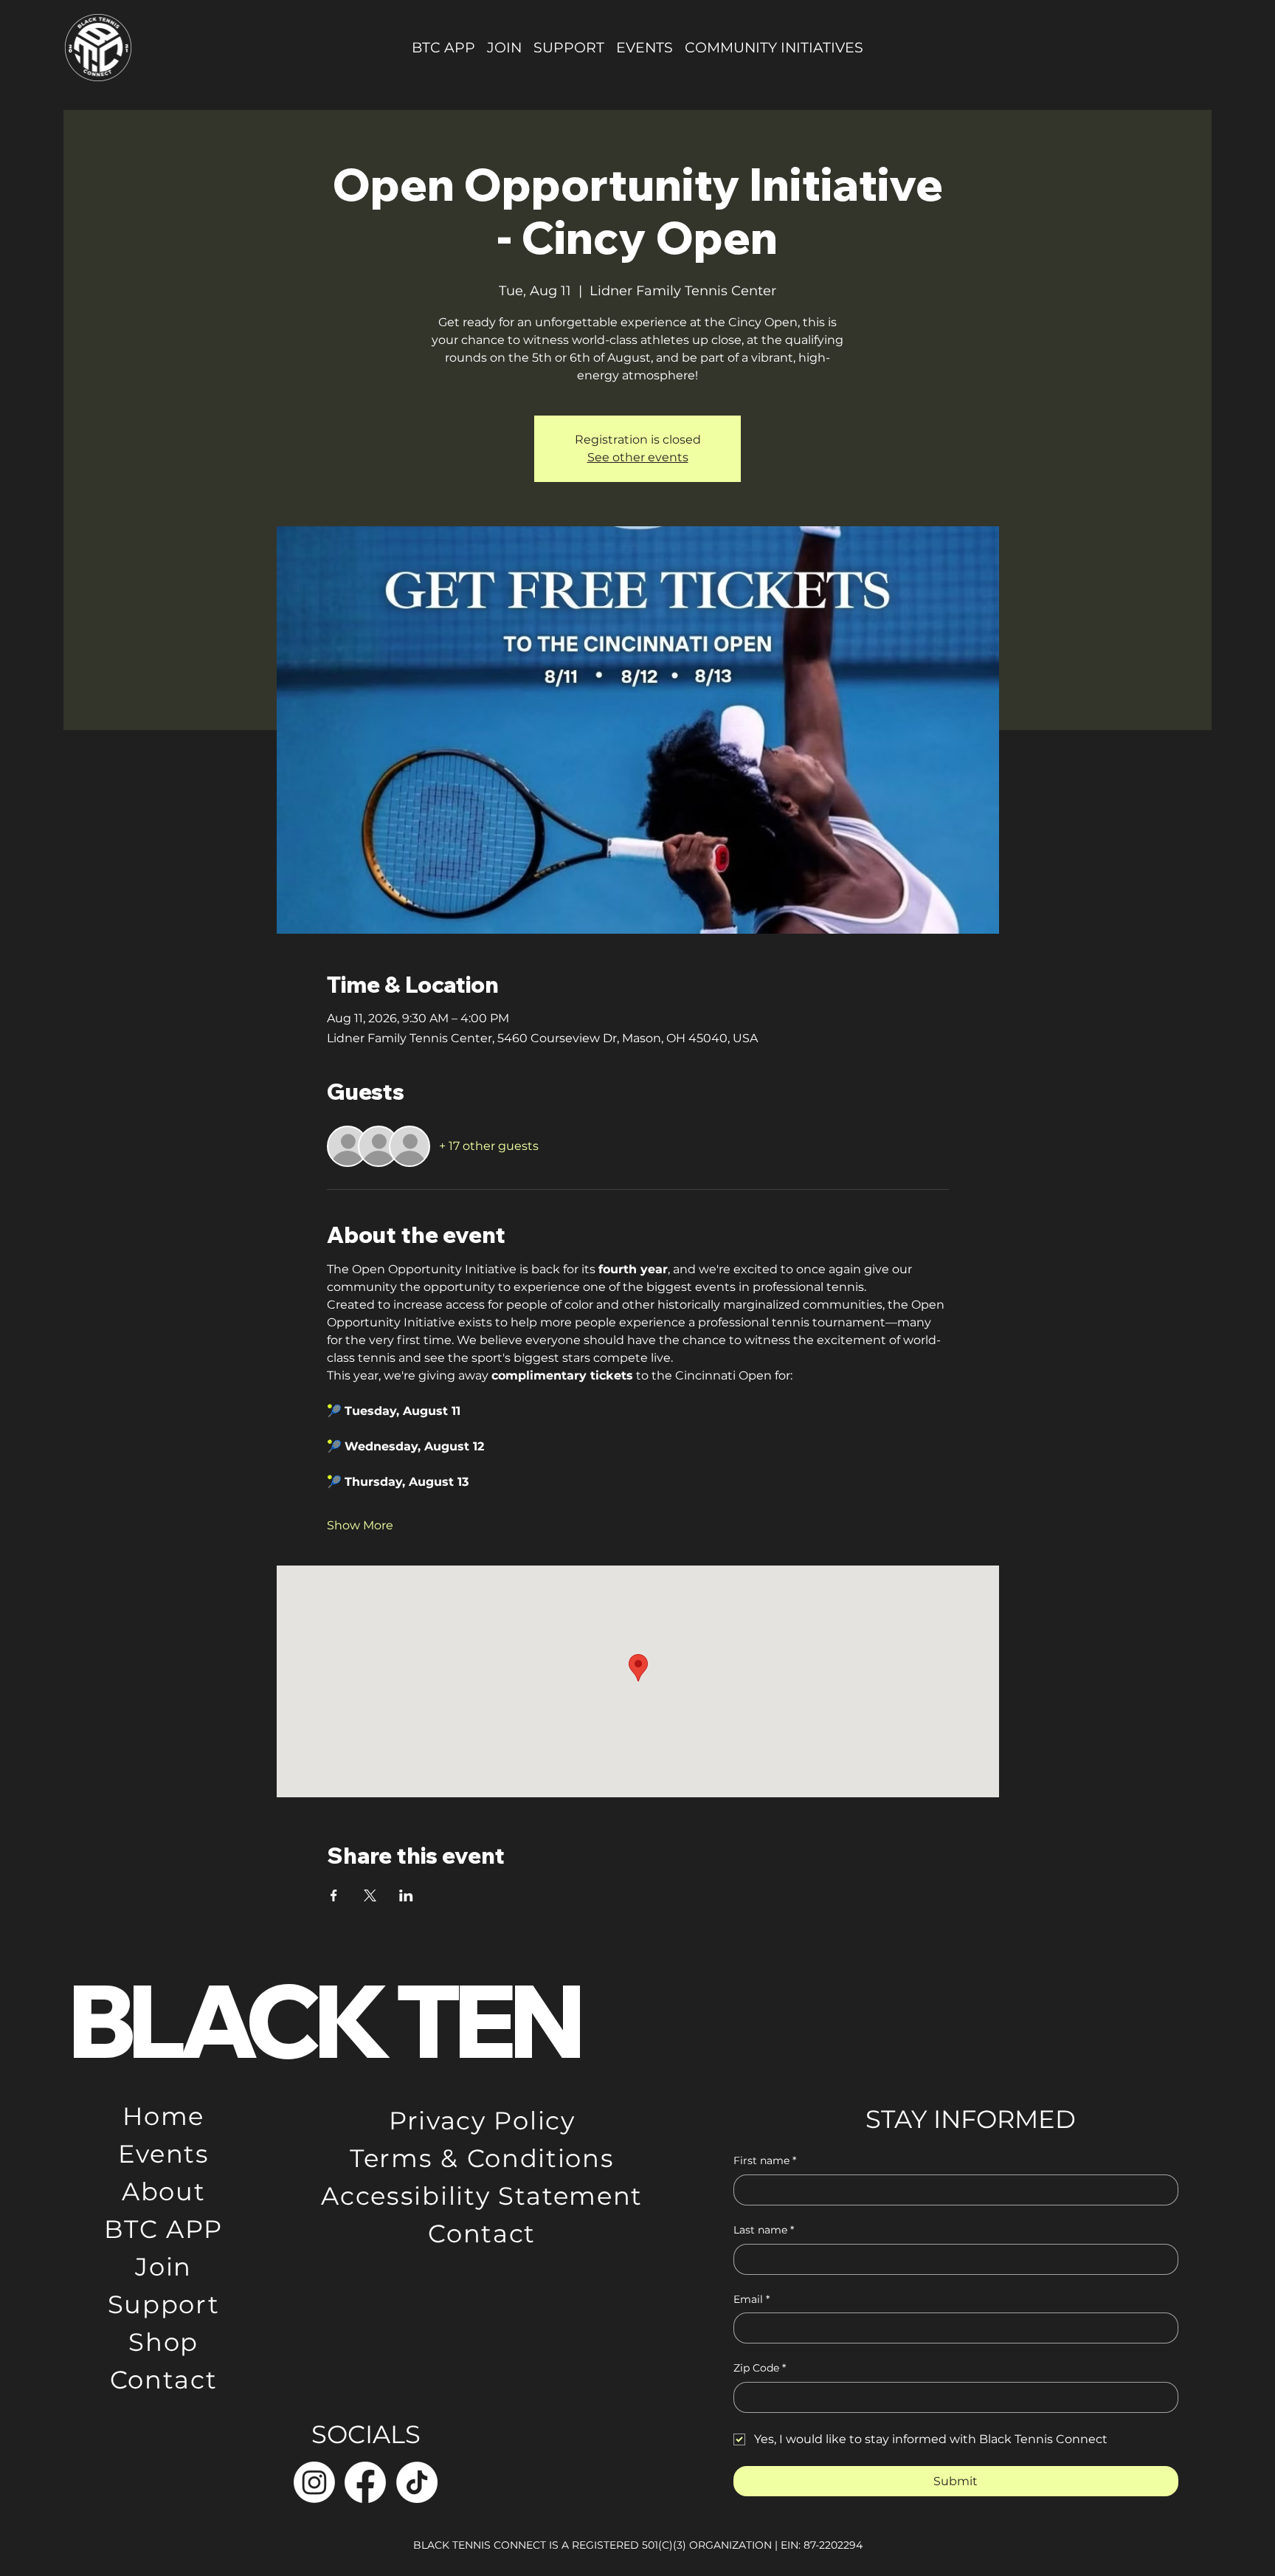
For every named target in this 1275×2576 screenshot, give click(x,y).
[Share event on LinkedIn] (406, 1895)
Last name (764, 2230)
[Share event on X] (370, 1895)
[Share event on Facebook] (334, 1895)
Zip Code (760, 2368)
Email (751, 2299)
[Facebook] (365, 2482)
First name (765, 2160)
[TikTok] (417, 2482)
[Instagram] (314, 2482)
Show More (360, 1525)
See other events (638, 457)
